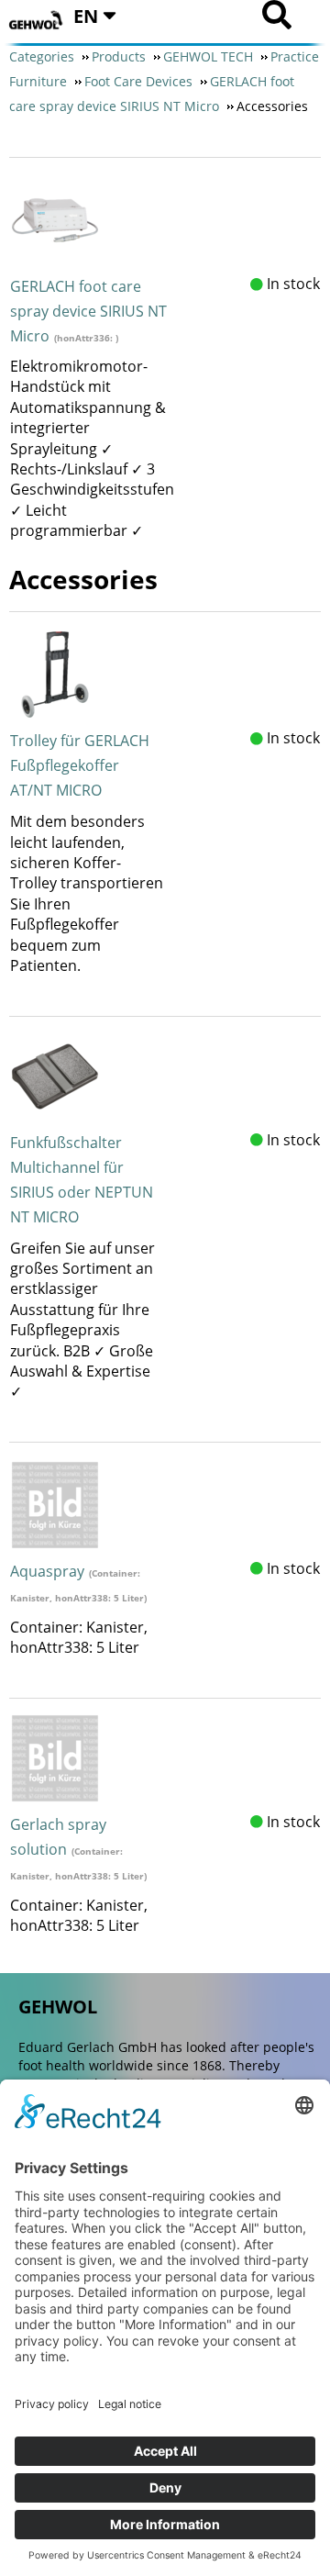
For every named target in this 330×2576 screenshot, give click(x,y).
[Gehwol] (37, 21)
